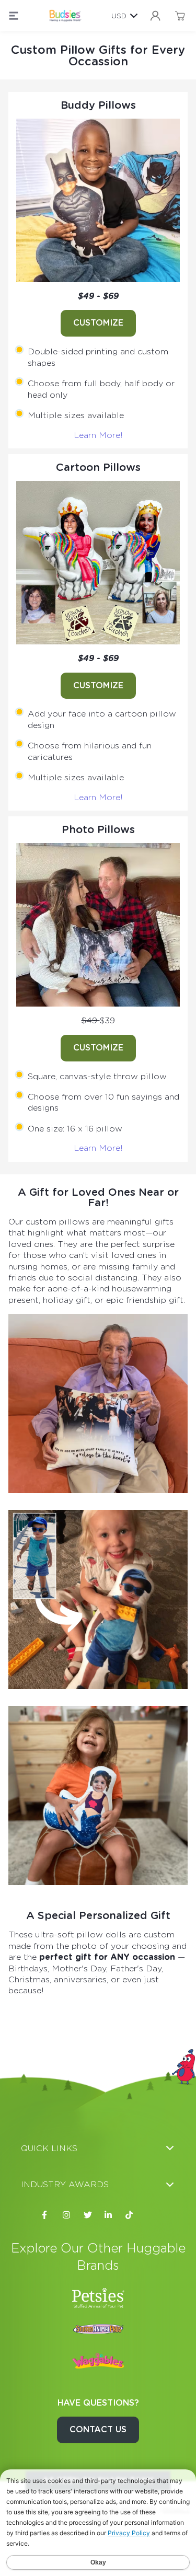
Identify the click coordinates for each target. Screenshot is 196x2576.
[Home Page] (65, 16)
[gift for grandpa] (98, 1403)
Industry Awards (65, 2184)
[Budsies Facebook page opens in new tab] (46, 2215)
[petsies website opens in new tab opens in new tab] (98, 2298)
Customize (98, 323)
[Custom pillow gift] (98, 200)
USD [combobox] (119, 16)
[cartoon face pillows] (98, 563)
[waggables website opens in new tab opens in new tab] (98, 2361)
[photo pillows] (98, 1599)
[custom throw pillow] (98, 925)
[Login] (155, 16)
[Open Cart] (180, 16)
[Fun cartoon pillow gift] (98, 1795)
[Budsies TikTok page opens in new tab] (130, 2215)
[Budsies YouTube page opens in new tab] (151, 2215)
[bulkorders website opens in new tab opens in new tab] (98, 2329)
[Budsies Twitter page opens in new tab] (88, 2215)
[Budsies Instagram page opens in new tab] (67, 2215)
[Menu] (14, 16)
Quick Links (49, 2148)
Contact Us (98, 2429)
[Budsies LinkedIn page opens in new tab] (109, 2215)
